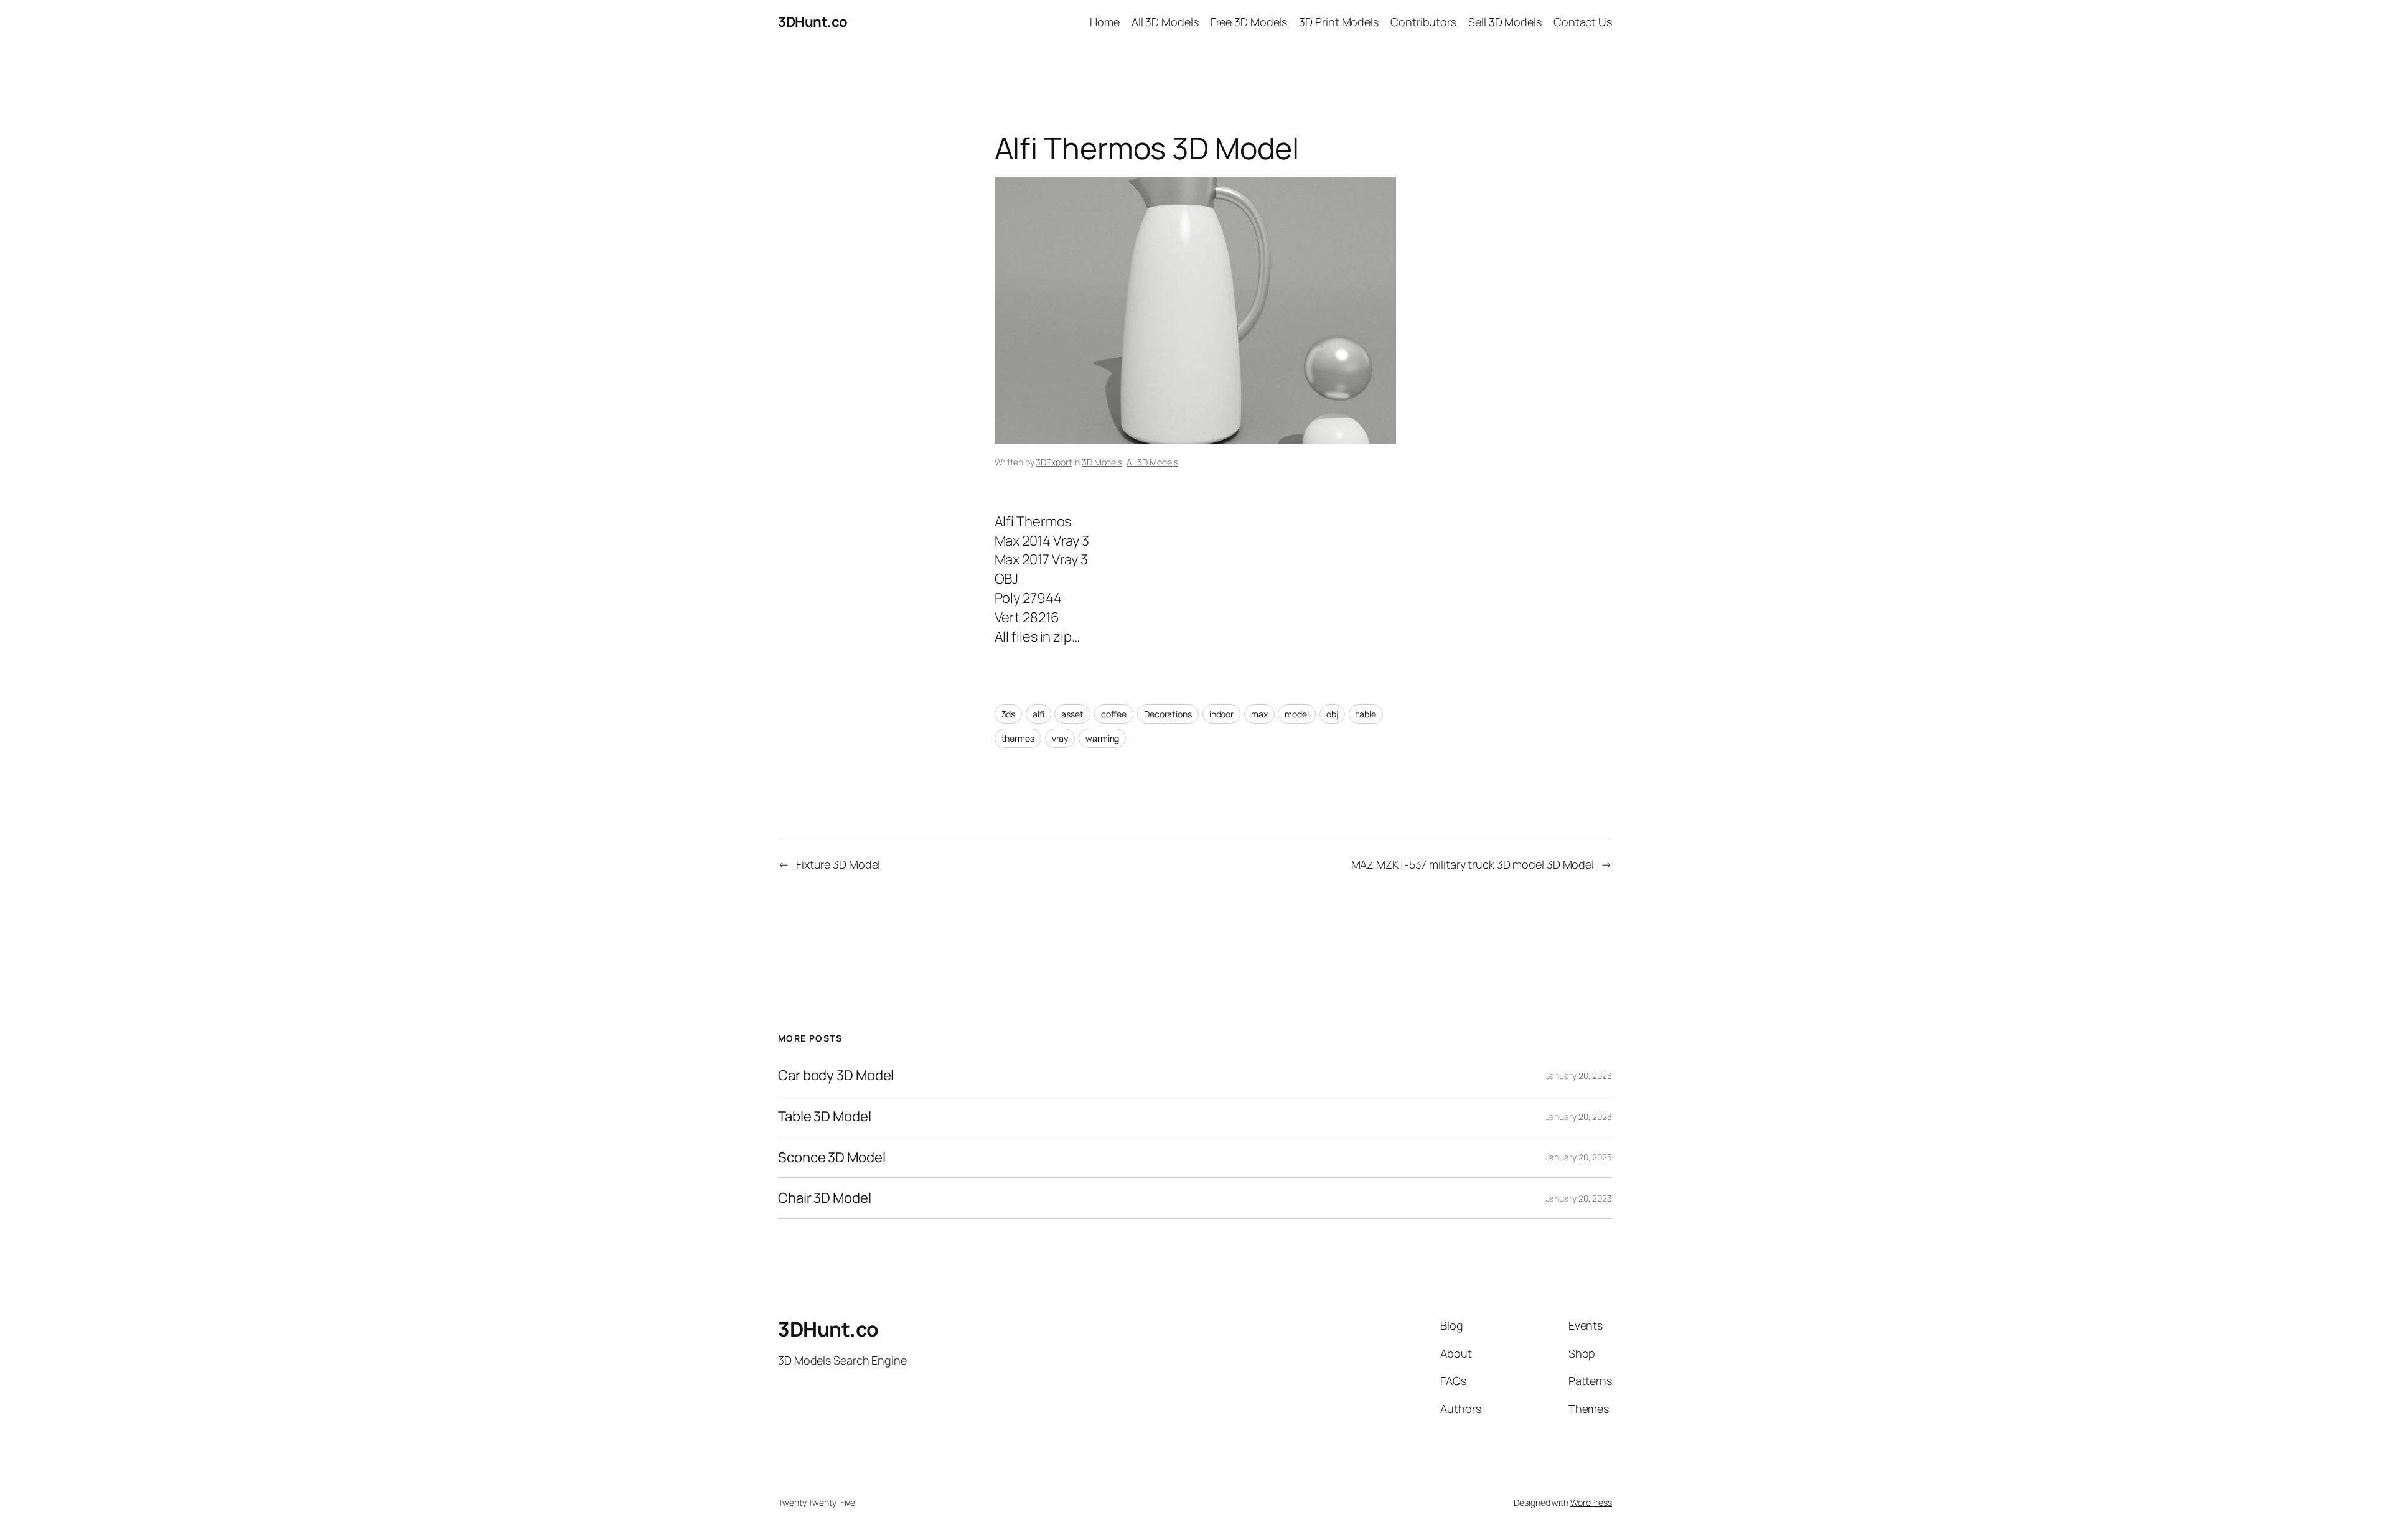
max (1259, 714)
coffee (1114, 714)
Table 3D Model (825, 1117)
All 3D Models (1152, 462)
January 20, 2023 (1579, 1076)
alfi (1038, 714)
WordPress (1591, 1502)
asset (1072, 714)
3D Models (1102, 462)
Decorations (1168, 714)
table (1366, 714)
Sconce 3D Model (832, 1158)
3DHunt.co (813, 22)
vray (1060, 738)
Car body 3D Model (836, 1076)
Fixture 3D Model (838, 864)
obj (1333, 714)
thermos (1018, 738)
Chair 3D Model (825, 1198)
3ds (1009, 714)
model (1297, 714)
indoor (1221, 714)
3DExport (1053, 462)
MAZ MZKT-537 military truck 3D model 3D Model (1473, 864)
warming (1102, 738)
